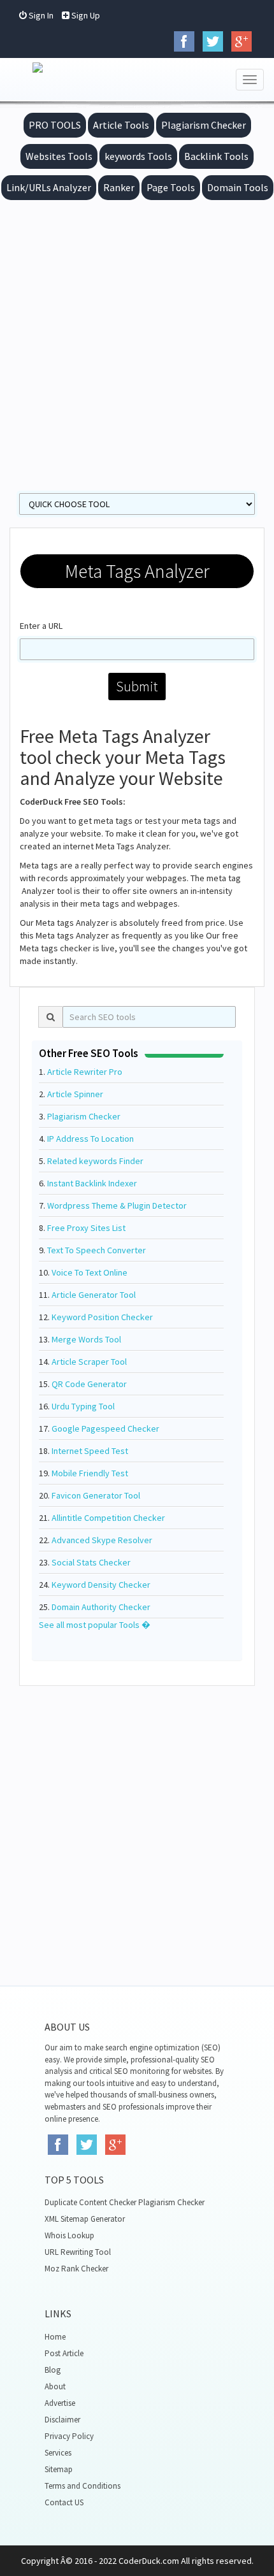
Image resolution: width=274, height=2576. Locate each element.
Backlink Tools (216, 156)
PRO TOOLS (55, 125)
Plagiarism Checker (204, 125)
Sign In (40, 15)
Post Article (64, 2353)
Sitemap (59, 2469)
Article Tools (121, 125)
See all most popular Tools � (95, 1625)
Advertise (60, 2403)
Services (58, 2453)
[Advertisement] (137, 343)
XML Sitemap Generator (85, 2219)
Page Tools (171, 187)
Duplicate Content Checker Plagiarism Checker (125, 2202)
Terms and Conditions (83, 2486)
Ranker (119, 187)
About (55, 2386)
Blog (53, 2370)
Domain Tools (238, 187)
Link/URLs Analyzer (49, 187)
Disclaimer (62, 2420)
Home (55, 2337)
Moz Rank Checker (76, 2269)
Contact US (64, 2502)
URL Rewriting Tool (78, 2252)
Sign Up (85, 15)
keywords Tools (138, 156)
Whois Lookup (69, 2235)
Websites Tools (59, 156)
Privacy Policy (69, 2436)
